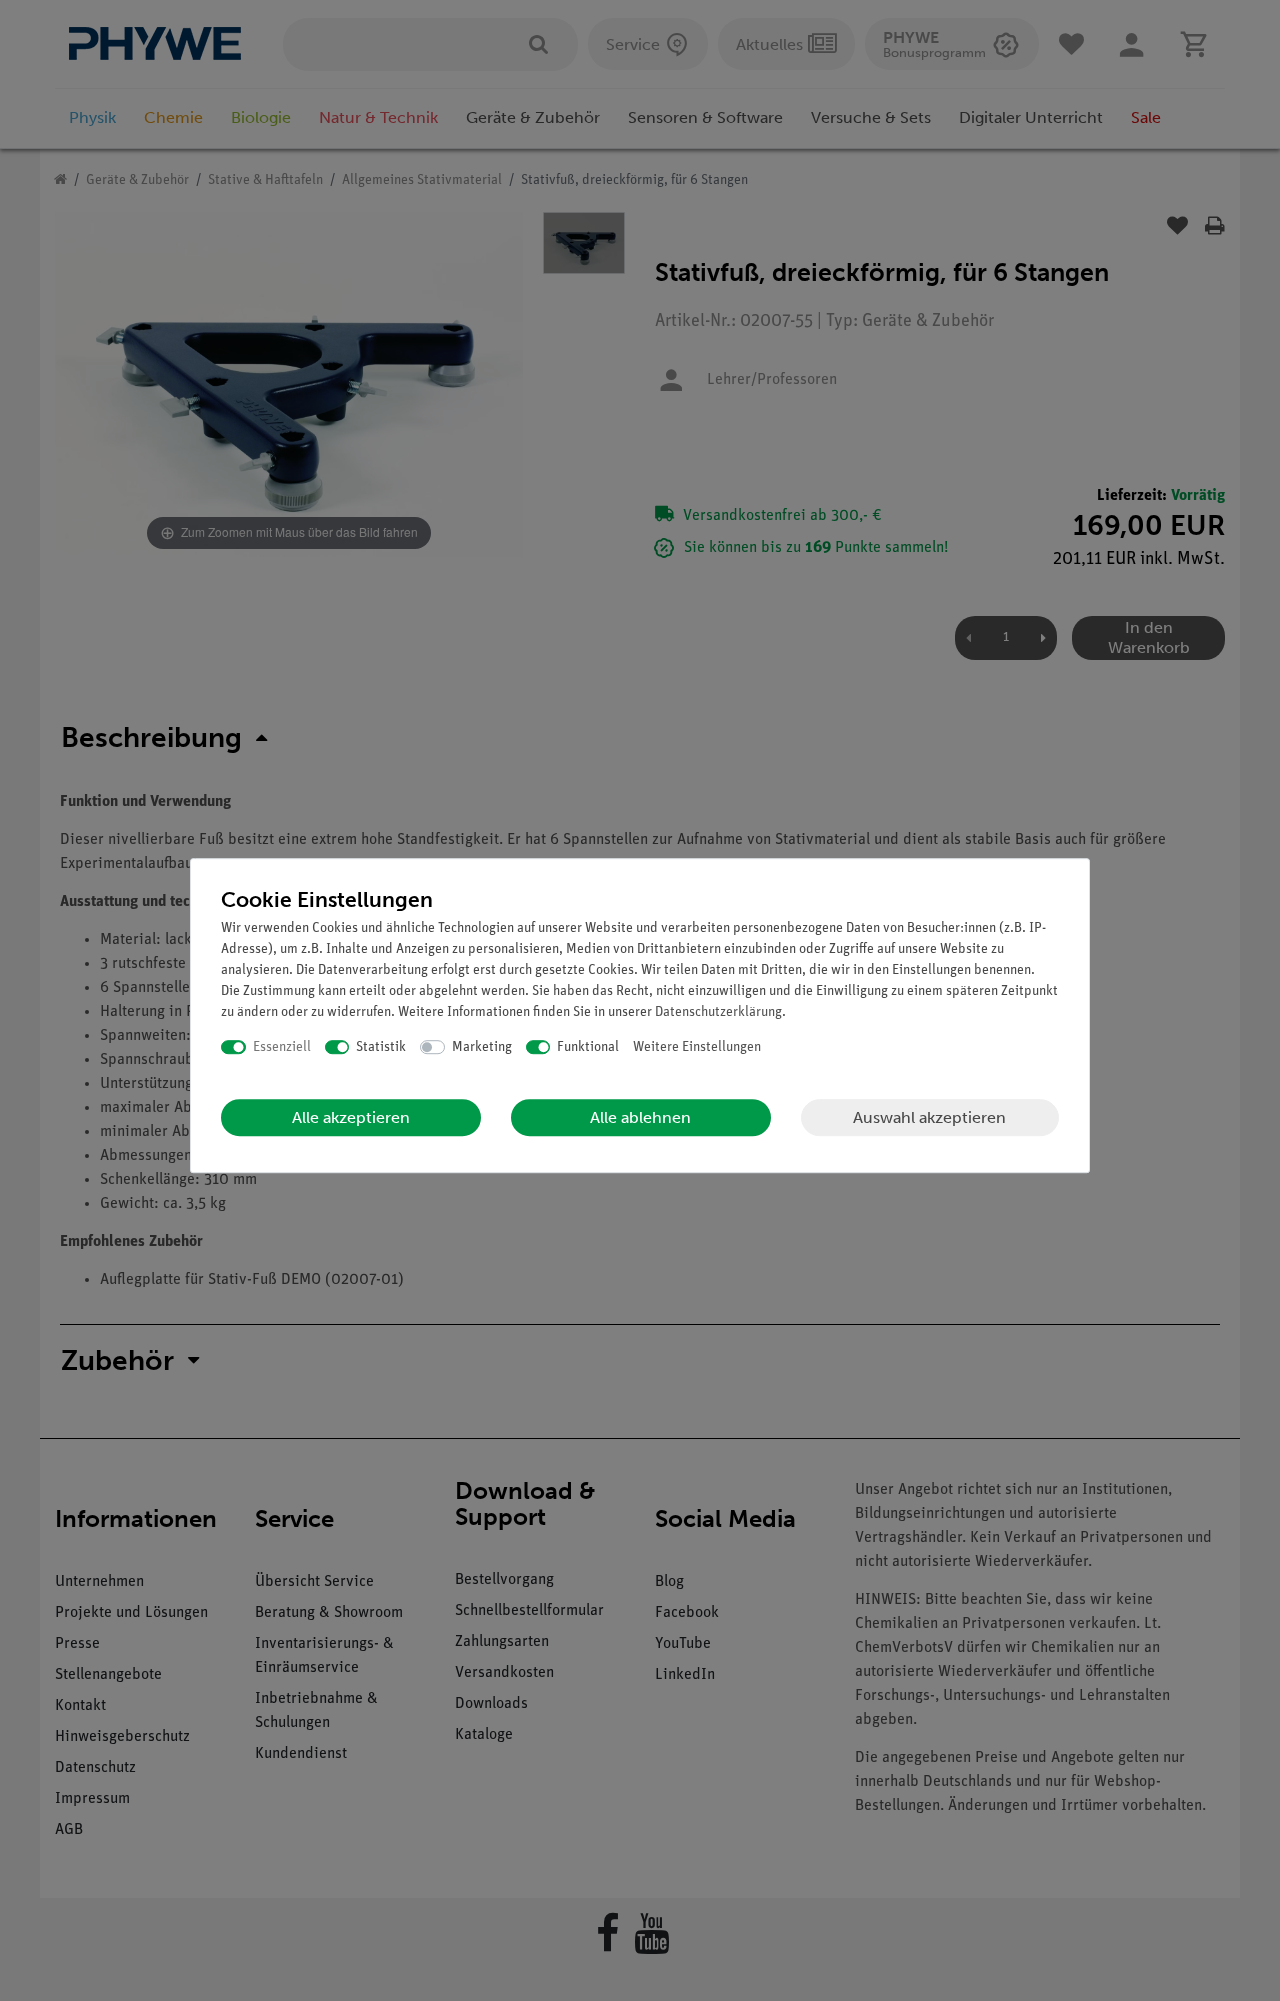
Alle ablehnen (640, 1117)
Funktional (588, 1047)
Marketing (482, 1047)
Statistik (381, 1047)
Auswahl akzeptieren (929, 1117)
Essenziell (282, 1047)
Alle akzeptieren (351, 1117)
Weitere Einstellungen (697, 1047)
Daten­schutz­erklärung (718, 1012)
